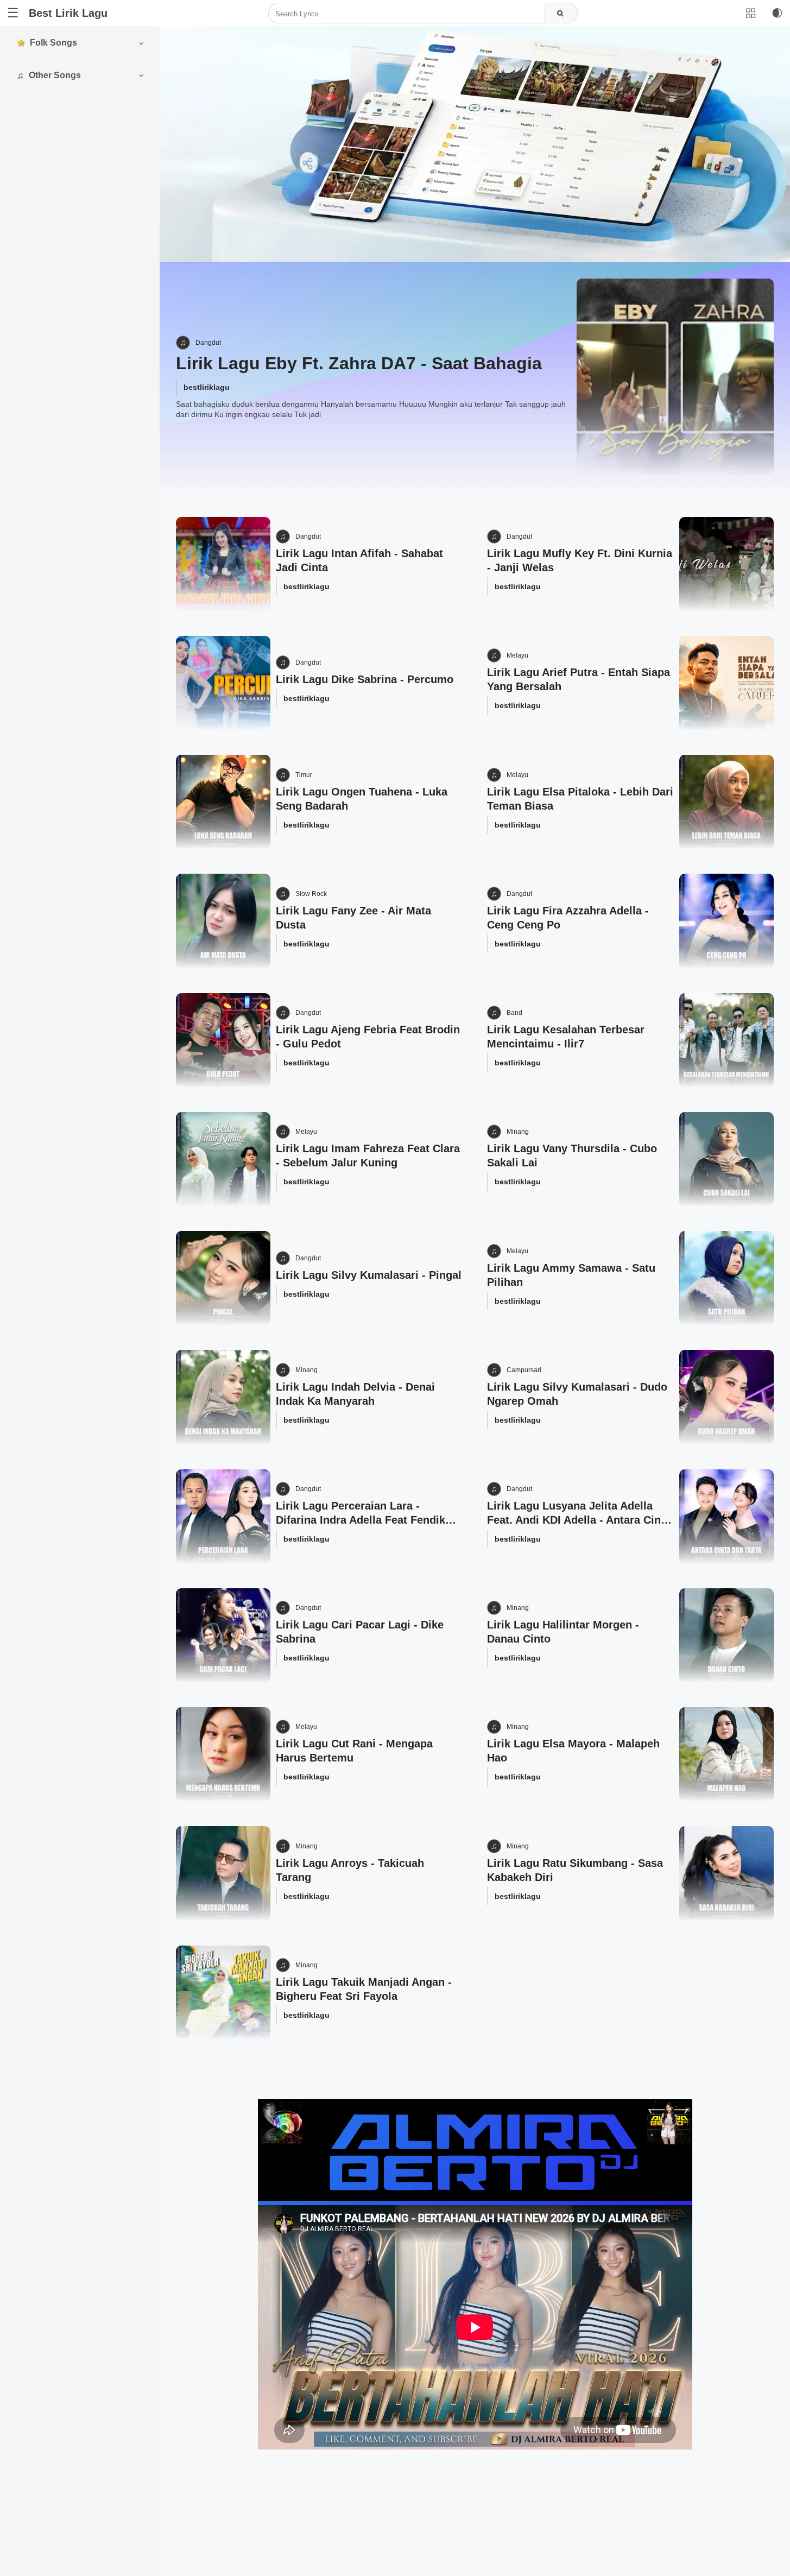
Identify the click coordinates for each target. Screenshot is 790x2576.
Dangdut (208, 343)
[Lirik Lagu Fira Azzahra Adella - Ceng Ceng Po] (726, 921)
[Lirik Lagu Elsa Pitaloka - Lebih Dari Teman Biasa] (726, 802)
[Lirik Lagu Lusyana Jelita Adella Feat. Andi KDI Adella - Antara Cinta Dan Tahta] (726, 1517)
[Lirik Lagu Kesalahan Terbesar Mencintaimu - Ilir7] (726, 1040)
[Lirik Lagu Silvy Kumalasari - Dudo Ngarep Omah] (726, 1397)
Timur (304, 775)
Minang (518, 1132)
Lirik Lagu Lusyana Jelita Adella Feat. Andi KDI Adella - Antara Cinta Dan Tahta (579, 1520)
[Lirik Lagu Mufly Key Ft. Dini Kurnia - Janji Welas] (726, 564)
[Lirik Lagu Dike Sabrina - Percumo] (223, 683)
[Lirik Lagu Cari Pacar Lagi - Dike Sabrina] (223, 1636)
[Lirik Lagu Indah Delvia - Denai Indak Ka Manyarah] (223, 1397)
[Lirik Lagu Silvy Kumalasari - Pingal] (223, 1278)
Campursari (524, 1370)
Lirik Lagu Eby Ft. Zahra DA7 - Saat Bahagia (359, 363)
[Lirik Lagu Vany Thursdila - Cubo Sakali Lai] (726, 1159)
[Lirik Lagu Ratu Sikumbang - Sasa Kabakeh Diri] (726, 1873)
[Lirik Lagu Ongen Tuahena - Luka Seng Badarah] (223, 802)
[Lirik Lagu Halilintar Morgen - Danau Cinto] (726, 1636)
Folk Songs (53, 43)
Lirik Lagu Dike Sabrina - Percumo (365, 679)
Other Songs (55, 75)
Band (514, 1013)
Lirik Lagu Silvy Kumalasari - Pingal (369, 1275)
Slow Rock (311, 894)
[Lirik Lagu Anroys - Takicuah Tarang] (223, 1873)
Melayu (517, 655)
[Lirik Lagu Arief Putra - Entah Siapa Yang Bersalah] (726, 683)
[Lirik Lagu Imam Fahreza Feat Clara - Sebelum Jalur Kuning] (223, 1159)
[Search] (561, 14)
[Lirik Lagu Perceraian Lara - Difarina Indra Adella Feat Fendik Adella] (223, 1517)
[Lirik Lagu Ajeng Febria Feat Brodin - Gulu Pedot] (223, 1040)
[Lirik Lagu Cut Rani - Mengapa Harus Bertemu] (223, 1754)
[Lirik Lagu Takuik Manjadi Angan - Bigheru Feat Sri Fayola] (223, 1993)
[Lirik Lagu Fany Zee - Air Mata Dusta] (223, 921)
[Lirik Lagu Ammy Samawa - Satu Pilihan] (726, 1278)
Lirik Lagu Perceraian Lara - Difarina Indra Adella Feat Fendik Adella (361, 1520)
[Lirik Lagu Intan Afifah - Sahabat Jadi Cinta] (223, 564)
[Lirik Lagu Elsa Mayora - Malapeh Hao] (726, 1754)
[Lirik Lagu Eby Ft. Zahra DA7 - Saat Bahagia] (675, 377)
